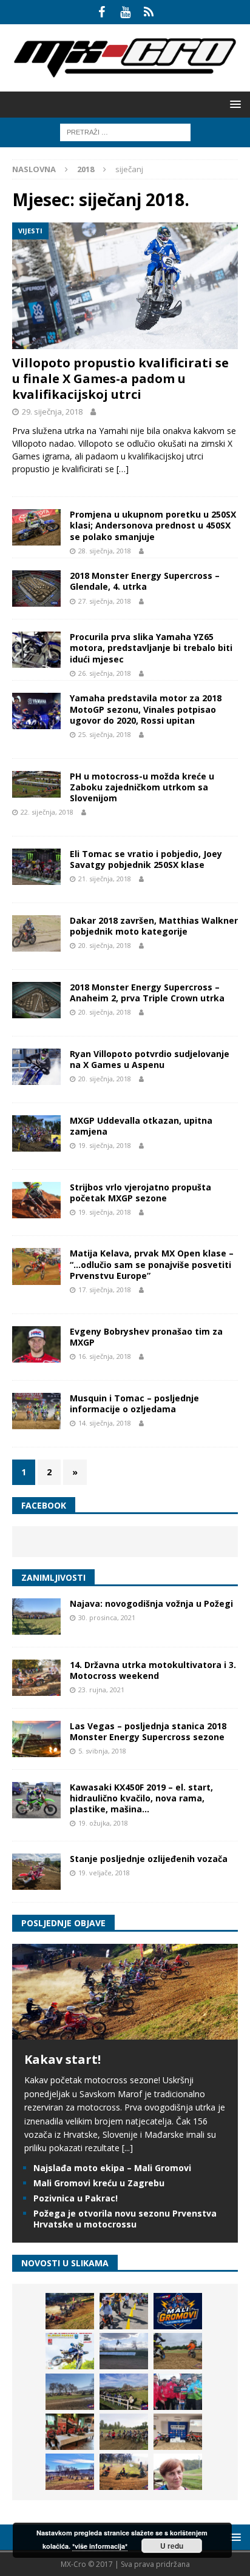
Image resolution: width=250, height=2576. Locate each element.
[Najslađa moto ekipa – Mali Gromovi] (124, 2311)
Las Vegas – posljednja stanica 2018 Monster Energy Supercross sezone (148, 1731)
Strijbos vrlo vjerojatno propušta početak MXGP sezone (140, 1193)
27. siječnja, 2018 (105, 601)
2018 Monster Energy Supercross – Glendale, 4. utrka (145, 581)
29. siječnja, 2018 (52, 412)
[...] (127, 2148)
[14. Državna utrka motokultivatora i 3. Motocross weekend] (36, 1678)
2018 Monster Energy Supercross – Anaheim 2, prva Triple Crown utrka (147, 993)
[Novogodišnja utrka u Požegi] (70, 2472)
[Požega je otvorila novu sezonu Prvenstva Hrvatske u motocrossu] (124, 2351)
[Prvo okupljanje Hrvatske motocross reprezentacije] (124, 2432)
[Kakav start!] (125, 2033)
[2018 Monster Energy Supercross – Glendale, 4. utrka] (36, 589)
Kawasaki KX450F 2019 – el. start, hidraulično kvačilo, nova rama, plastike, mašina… (141, 1798)
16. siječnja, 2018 (105, 1356)
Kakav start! (62, 2059)
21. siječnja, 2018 (105, 879)
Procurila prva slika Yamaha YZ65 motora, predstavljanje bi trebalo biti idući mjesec (151, 648)
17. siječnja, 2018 (105, 1290)
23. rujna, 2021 (101, 1690)
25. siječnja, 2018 (105, 734)
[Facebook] (102, 12)
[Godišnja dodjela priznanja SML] (178, 2432)
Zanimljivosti (53, 1577)
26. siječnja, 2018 (105, 673)
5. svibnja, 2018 (102, 1751)
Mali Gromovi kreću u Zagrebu (99, 2183)
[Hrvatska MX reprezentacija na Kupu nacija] (70, 2432)
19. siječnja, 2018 (105, 1145)
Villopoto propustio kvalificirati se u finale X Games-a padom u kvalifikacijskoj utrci (120, 379)
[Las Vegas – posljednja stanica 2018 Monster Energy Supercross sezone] (36, 1739)
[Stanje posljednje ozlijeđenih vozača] (36, 1872)
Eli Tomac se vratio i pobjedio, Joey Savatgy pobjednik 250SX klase (146, 859)
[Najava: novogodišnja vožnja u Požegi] (36, 1617)
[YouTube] (125, 12)
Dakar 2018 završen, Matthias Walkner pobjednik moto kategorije (154, 926)
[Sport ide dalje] (178, 2351)
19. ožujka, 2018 (103, 1823)
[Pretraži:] (125, 131)
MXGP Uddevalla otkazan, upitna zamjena (141, 1126)
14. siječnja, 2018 (105, 1423)
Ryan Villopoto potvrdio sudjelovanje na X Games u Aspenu (150, 1059)
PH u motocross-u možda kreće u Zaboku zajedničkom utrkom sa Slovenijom (142, 787)
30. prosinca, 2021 (107, 1617)
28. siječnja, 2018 (105, 551)
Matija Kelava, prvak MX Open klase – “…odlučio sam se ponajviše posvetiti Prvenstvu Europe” (152, 1264)
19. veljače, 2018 (104, 1873)
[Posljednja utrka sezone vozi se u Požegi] (124, 2472)
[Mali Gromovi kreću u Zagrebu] (178, 2311)
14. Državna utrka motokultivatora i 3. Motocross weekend (153, 1670)
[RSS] (149, 12)
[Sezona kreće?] (70, 2392)
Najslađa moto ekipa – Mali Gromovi (112, 2168)
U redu (172, 2546)
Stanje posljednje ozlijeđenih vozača (149, 1859)
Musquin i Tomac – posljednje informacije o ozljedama (134, 1403)
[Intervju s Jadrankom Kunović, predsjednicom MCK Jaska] (178, 2472)
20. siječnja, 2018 (105, 945)
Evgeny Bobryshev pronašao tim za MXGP (146, 1337)
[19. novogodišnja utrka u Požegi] (124, 2392)
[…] (123, 469)
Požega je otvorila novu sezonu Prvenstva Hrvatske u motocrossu (125, 2219)
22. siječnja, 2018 (47, 812)
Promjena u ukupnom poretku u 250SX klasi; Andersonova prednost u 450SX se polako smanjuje (153, 525)
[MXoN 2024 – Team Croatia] (178, 2392)
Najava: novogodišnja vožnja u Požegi (151, 1603)
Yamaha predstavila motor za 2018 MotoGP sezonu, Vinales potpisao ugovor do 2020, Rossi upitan (146, 709)
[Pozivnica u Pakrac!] (70, 2351)
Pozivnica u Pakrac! (76, 2198)
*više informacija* (100, 2546)
